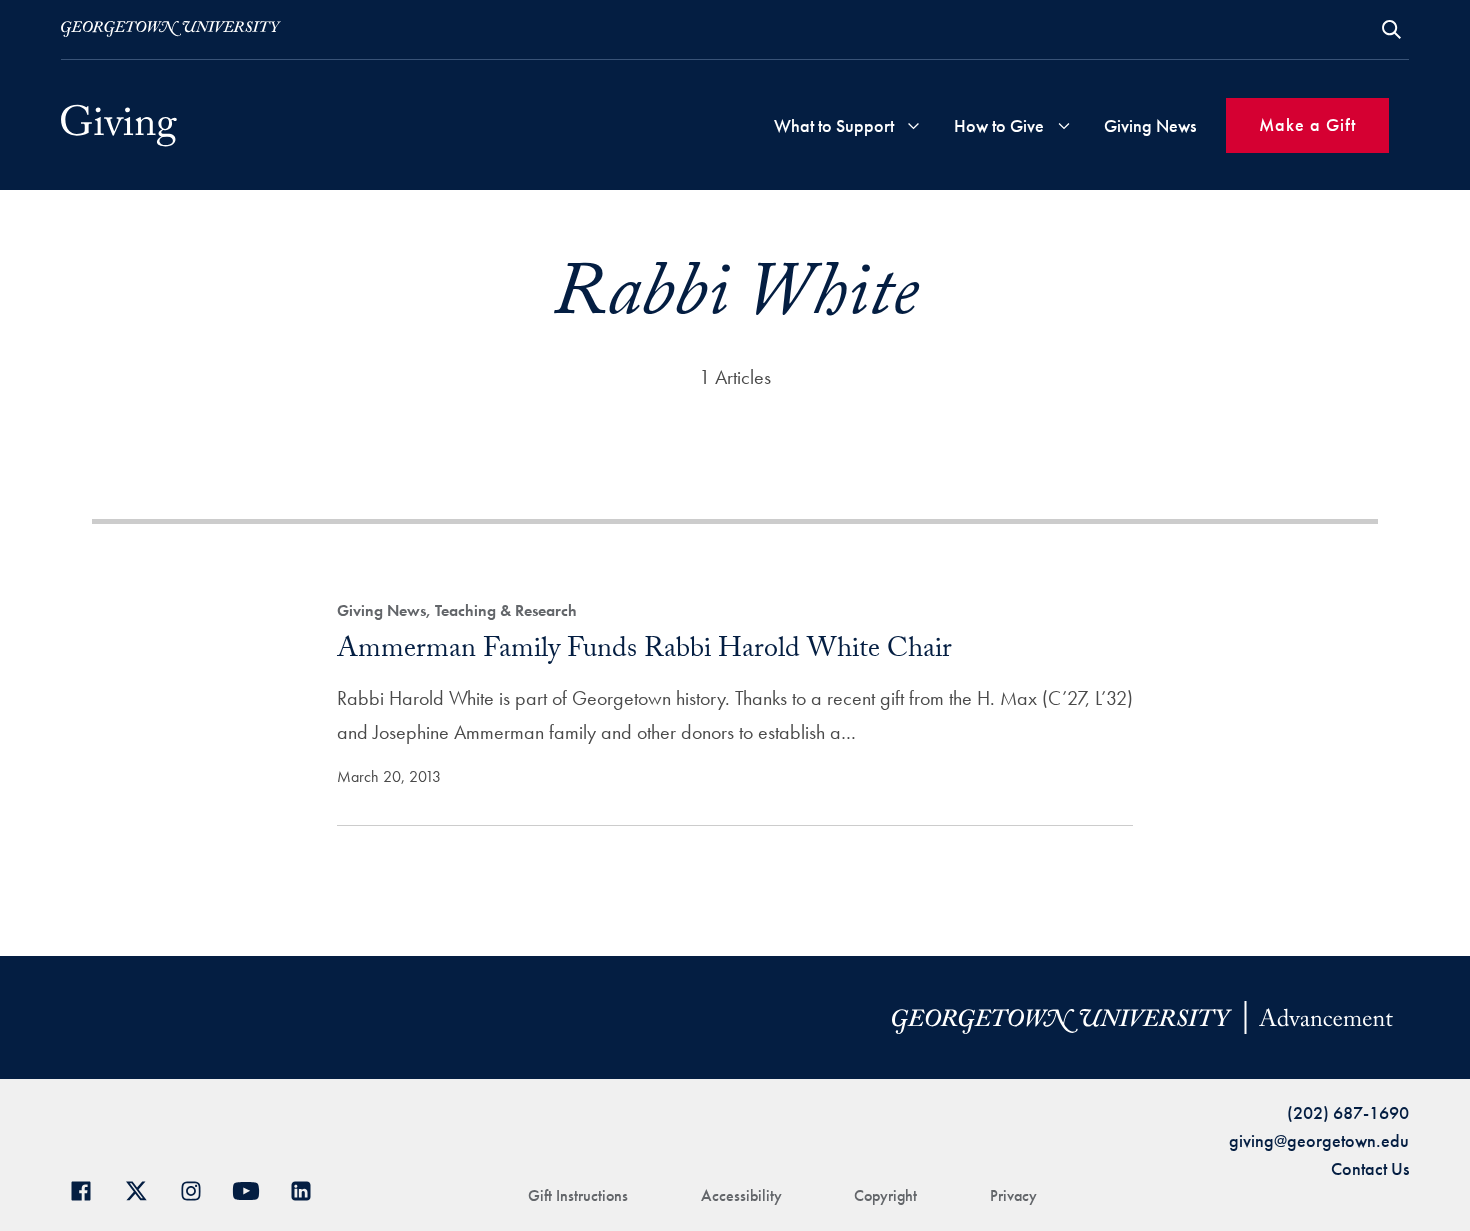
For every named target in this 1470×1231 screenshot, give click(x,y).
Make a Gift (1307, 124)
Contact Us (1370, 1168)
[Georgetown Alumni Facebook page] (88, 1188)
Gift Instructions (578, 1195)
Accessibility (741, 1195)
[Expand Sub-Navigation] (913, 125)
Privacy (1013, 1195)
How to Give (999, 125)
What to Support (834, 125)
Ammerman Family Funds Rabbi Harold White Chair (644, 652)
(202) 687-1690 (1348, 1112)
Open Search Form (1391, 29)
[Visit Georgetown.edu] (171, 29)
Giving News (1150, 125)
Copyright (885, 1195)
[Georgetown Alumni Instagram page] (198, 1188)
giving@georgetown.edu (1319, 1140)
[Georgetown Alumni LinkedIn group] (308, 1188)
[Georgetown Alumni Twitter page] (143, 1188)
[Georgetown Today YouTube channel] (253, 1188)
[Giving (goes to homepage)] (119, 125)
